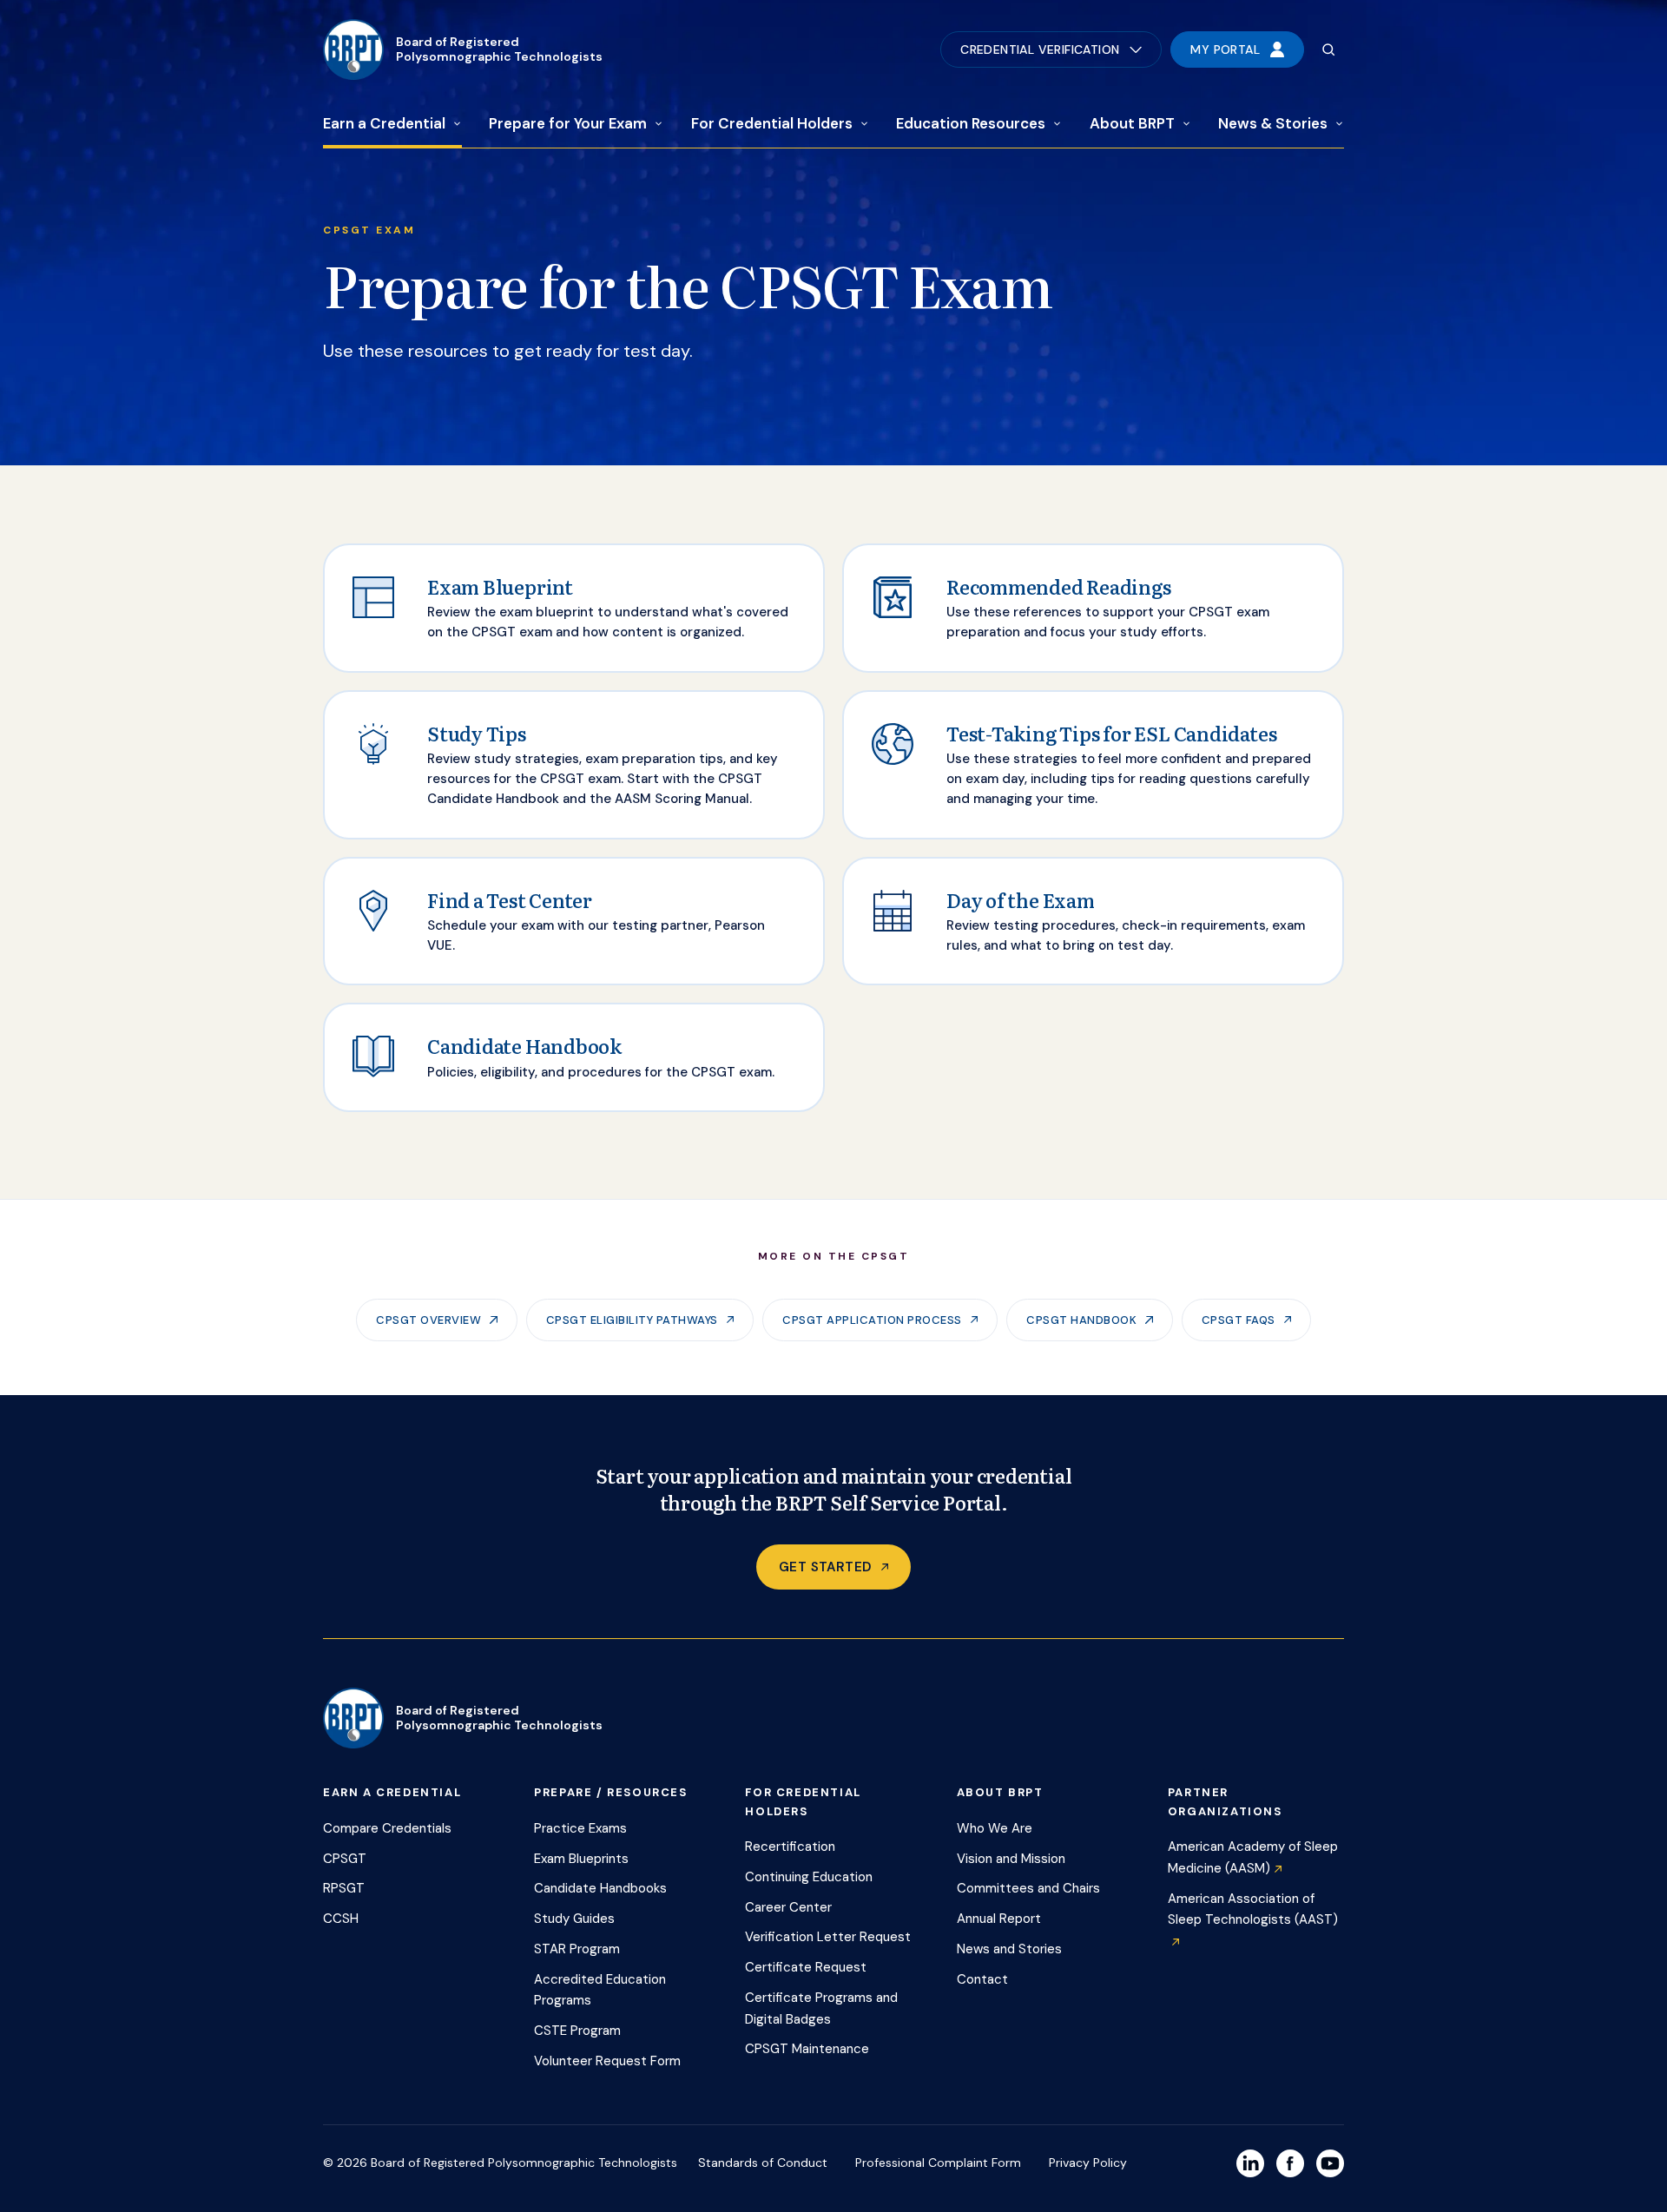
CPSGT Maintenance (807, 2049)
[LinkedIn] (1250, 2163)
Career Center (788, 1907)
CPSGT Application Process (872, 1320)
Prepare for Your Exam (568, 123)
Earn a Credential (384, 123)
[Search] (1328, 49)
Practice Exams (580, 1828)
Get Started (825, 1567)
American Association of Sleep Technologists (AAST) (1253, 1909)
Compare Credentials (387, 1828)
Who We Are (995, 1828)
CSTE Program (577, 2031)
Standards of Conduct (763, 2163)
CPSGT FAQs (1239, 1320)
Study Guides (574, 1919)
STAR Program (577, 1949)
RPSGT (344, 1888)
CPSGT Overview (428, 1320)
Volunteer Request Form (607, 2061)
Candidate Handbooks (600, 1888)
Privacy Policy (1088, 2163)
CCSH (341, 1919)
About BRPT (1132, 123)
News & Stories (1273, 123)
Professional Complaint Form (938, 2163)
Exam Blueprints (581, 1859)
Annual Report (999, 1919)
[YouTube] (1330, 2163)
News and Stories (1009, 1949)
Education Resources (971, 123)
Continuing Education (809, 1877)
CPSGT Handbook (1081, 1320)
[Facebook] (1290, 2163)
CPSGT (345, 1859)
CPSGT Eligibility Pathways (632, 1320)
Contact (982, 1979)
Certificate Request (806, 1967)
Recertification (790, 1847)
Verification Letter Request (828, 1937)
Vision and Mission (1011, 1859)
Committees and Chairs (1028, 1888)
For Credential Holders (772, 123)
